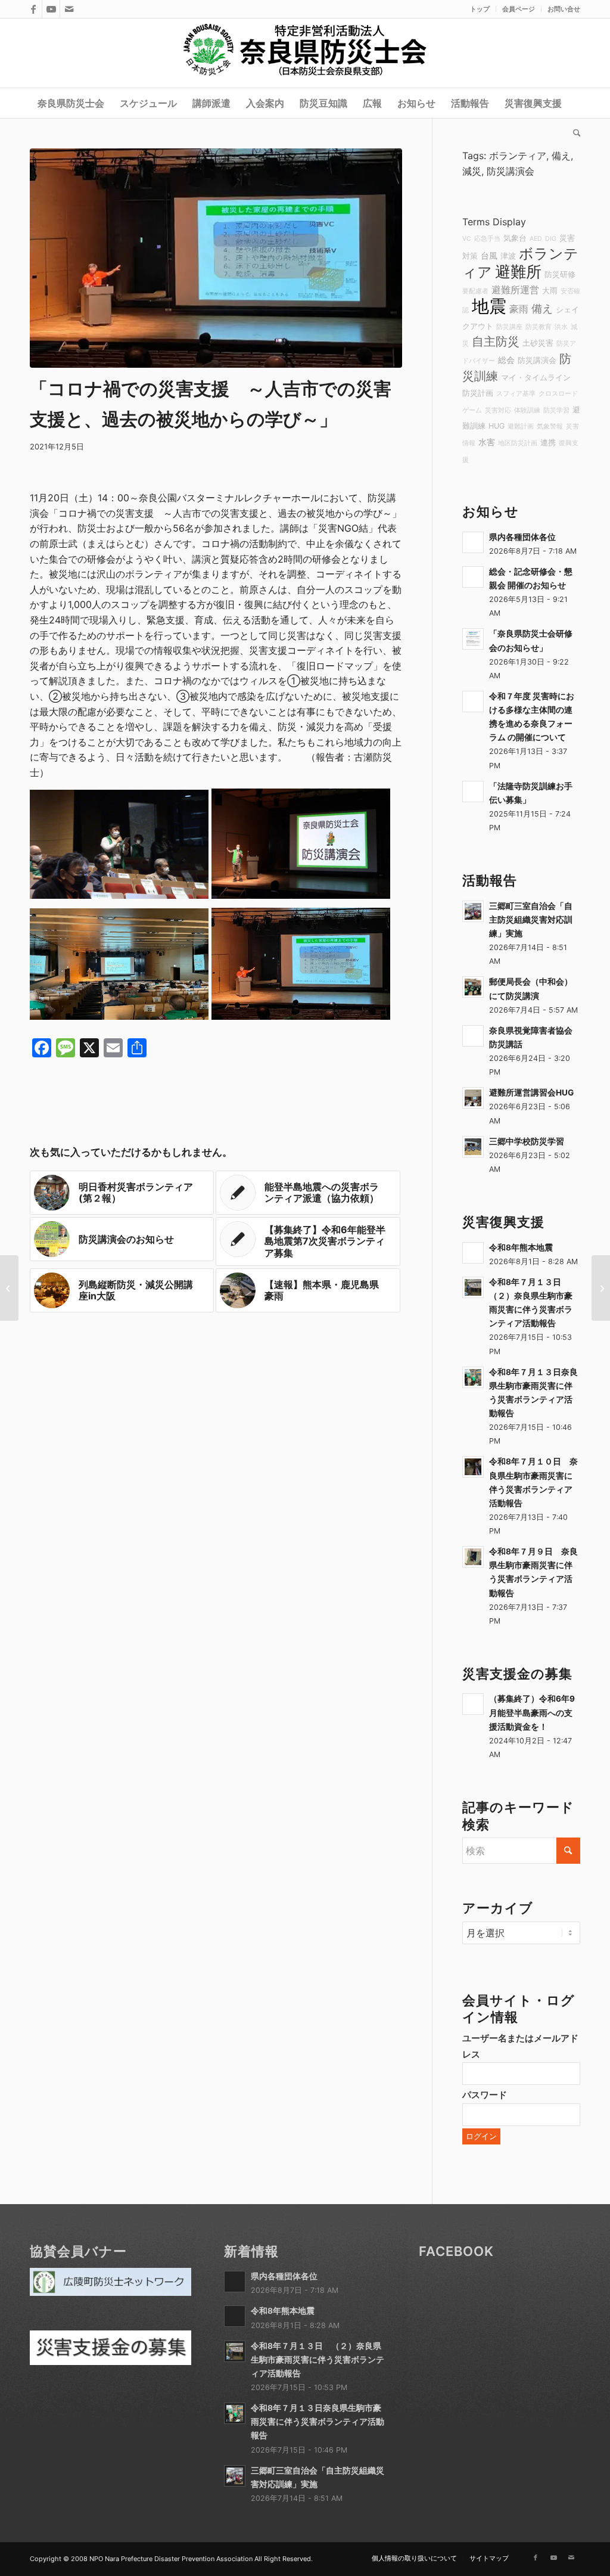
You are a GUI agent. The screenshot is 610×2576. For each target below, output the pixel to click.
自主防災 (496, 342)
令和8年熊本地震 (521, 1247)
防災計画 (478, 393)
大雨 (550, 291)
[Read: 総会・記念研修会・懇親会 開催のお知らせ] (473, 577)
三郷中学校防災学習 (527, 1141)
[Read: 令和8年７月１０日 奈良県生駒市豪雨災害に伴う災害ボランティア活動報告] (473, 1467)
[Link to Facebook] (33, 9)
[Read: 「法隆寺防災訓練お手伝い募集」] (473, 792)
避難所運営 (515, 290)
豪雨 (519, 309)
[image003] (216, 258)
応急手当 (487, 239)
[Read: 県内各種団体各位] (473, 542)
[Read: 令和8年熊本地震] (473, 1253)
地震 (489, 306)
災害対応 (498, 410)
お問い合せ (564, 9)
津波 (508, 256)
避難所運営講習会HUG (531, 1093)
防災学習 (556, 410)
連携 (548, 443)
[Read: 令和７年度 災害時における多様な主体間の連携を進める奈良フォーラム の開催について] (473, 702)
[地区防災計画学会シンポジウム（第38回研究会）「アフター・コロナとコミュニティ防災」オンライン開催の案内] (9, 1288)
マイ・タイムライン (536, 378)
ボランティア (518, 156)
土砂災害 (538, 343)
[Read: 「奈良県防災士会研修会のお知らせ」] (473, 639)
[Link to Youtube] (51, 9)
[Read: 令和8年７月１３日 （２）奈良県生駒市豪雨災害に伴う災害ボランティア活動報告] (473, 1287)
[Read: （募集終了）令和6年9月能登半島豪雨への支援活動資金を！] (473, 1704)
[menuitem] (480, 9)
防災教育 (539, 327)
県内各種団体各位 (522, 537)
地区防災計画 (518, 443)
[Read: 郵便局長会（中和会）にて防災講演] (473, 987)
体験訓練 (527, 410)
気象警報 (550, 426)
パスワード (485, 2095)
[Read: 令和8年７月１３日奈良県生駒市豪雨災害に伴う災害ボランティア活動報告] (473, 1377)
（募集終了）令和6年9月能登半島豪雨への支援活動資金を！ (532, 1712)
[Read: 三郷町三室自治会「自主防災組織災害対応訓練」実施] (473, 911)
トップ (480, 9)
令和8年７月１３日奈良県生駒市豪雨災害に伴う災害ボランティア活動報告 (318, 2422)
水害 (487, 442)
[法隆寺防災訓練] (601, 1288)
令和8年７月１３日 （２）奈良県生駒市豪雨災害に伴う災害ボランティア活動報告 (318, 2360)
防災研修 (560, 274)
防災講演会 (511, 171)
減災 (472, 171)
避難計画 (521, 426)
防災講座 (509, 327)
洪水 (561, 327)
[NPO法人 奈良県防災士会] (305, 53)
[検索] (573, 133)
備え (561, 156)
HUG (497, 426)
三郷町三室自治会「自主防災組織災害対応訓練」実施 (531, 920)
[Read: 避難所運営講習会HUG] (473, 1098)
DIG (551, 239)
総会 (506, 360)
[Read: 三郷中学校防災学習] (473, 1147)
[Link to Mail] (69, 9)
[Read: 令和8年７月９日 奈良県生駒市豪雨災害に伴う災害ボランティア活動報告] (473, 1557)
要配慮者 (475, 291)
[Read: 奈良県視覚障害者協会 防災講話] (473, 1036)
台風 (489, 255)
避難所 (518, 271)
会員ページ (519, 9)
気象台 (515, 238)
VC (467, 239)
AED (536, 239)
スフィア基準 (516, 394)
